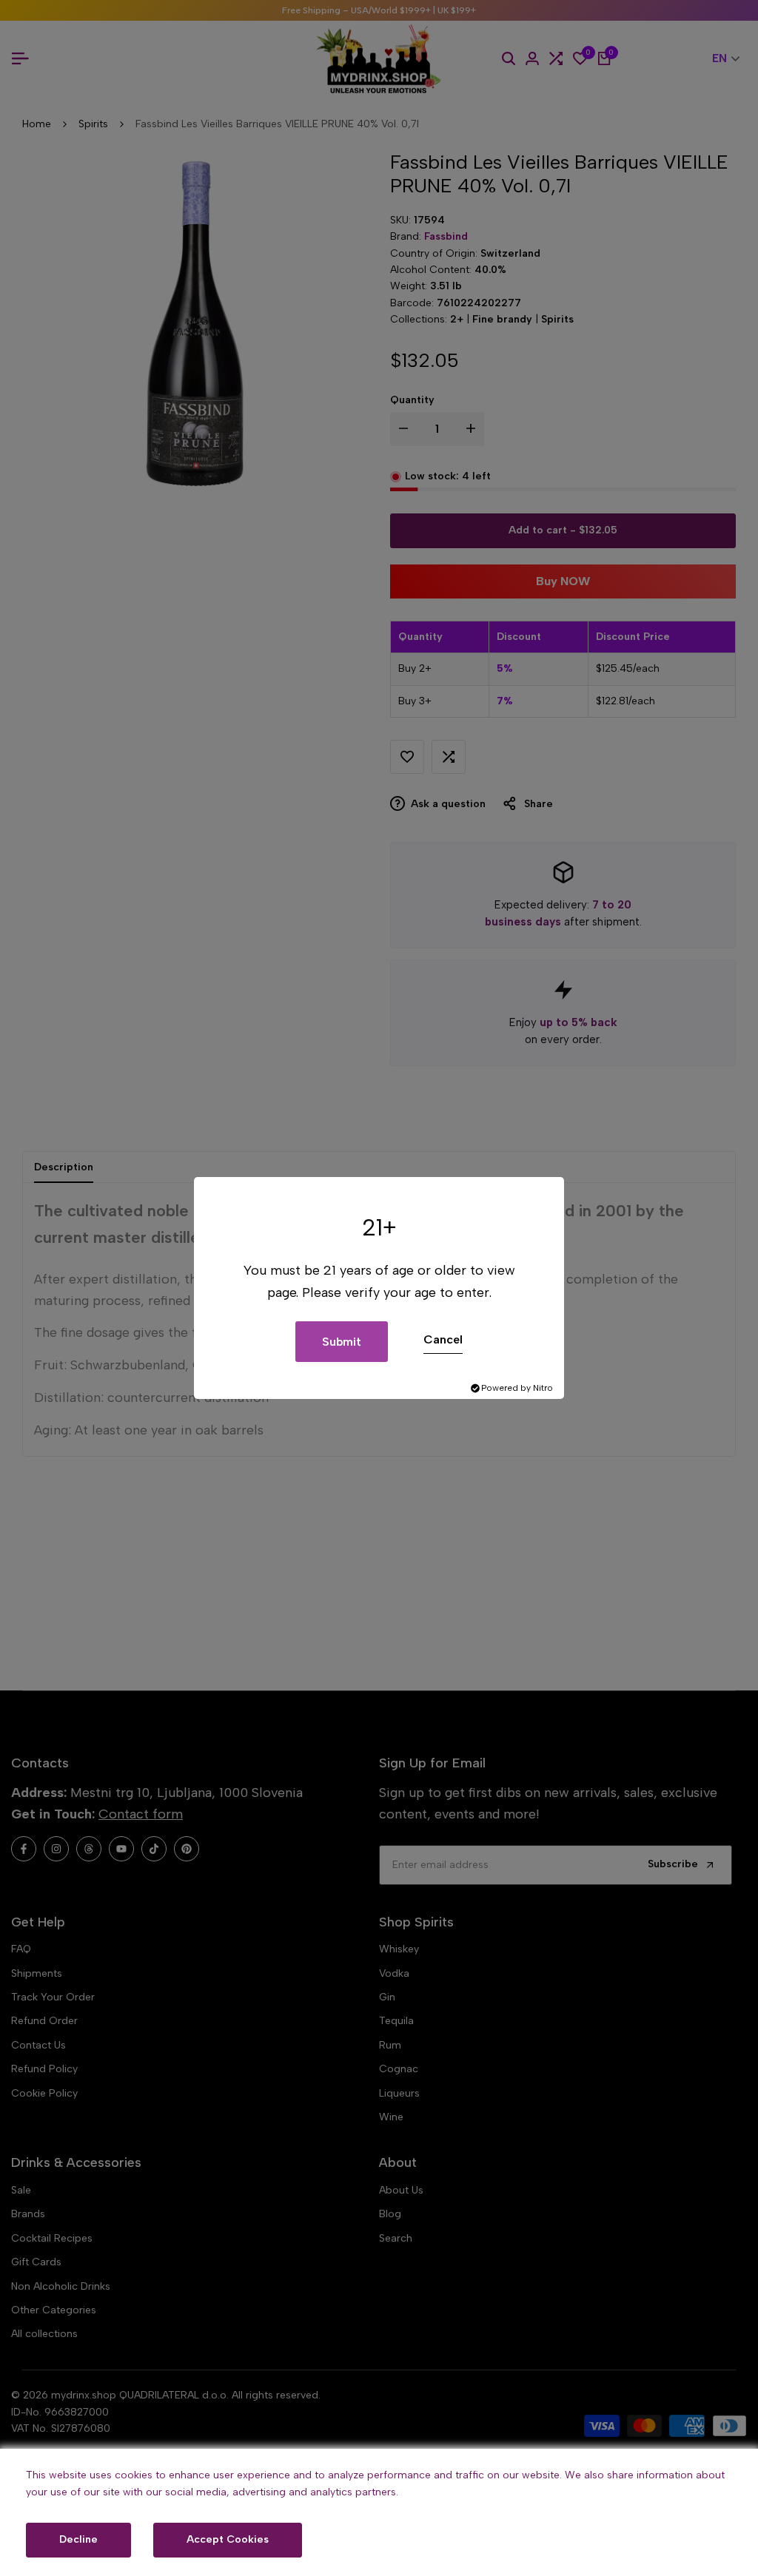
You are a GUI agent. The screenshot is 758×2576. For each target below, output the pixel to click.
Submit (342, 1342)
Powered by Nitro (517, 1388)
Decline (78, 2539)
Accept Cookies (228, 2539)
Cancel (443, 1339)
